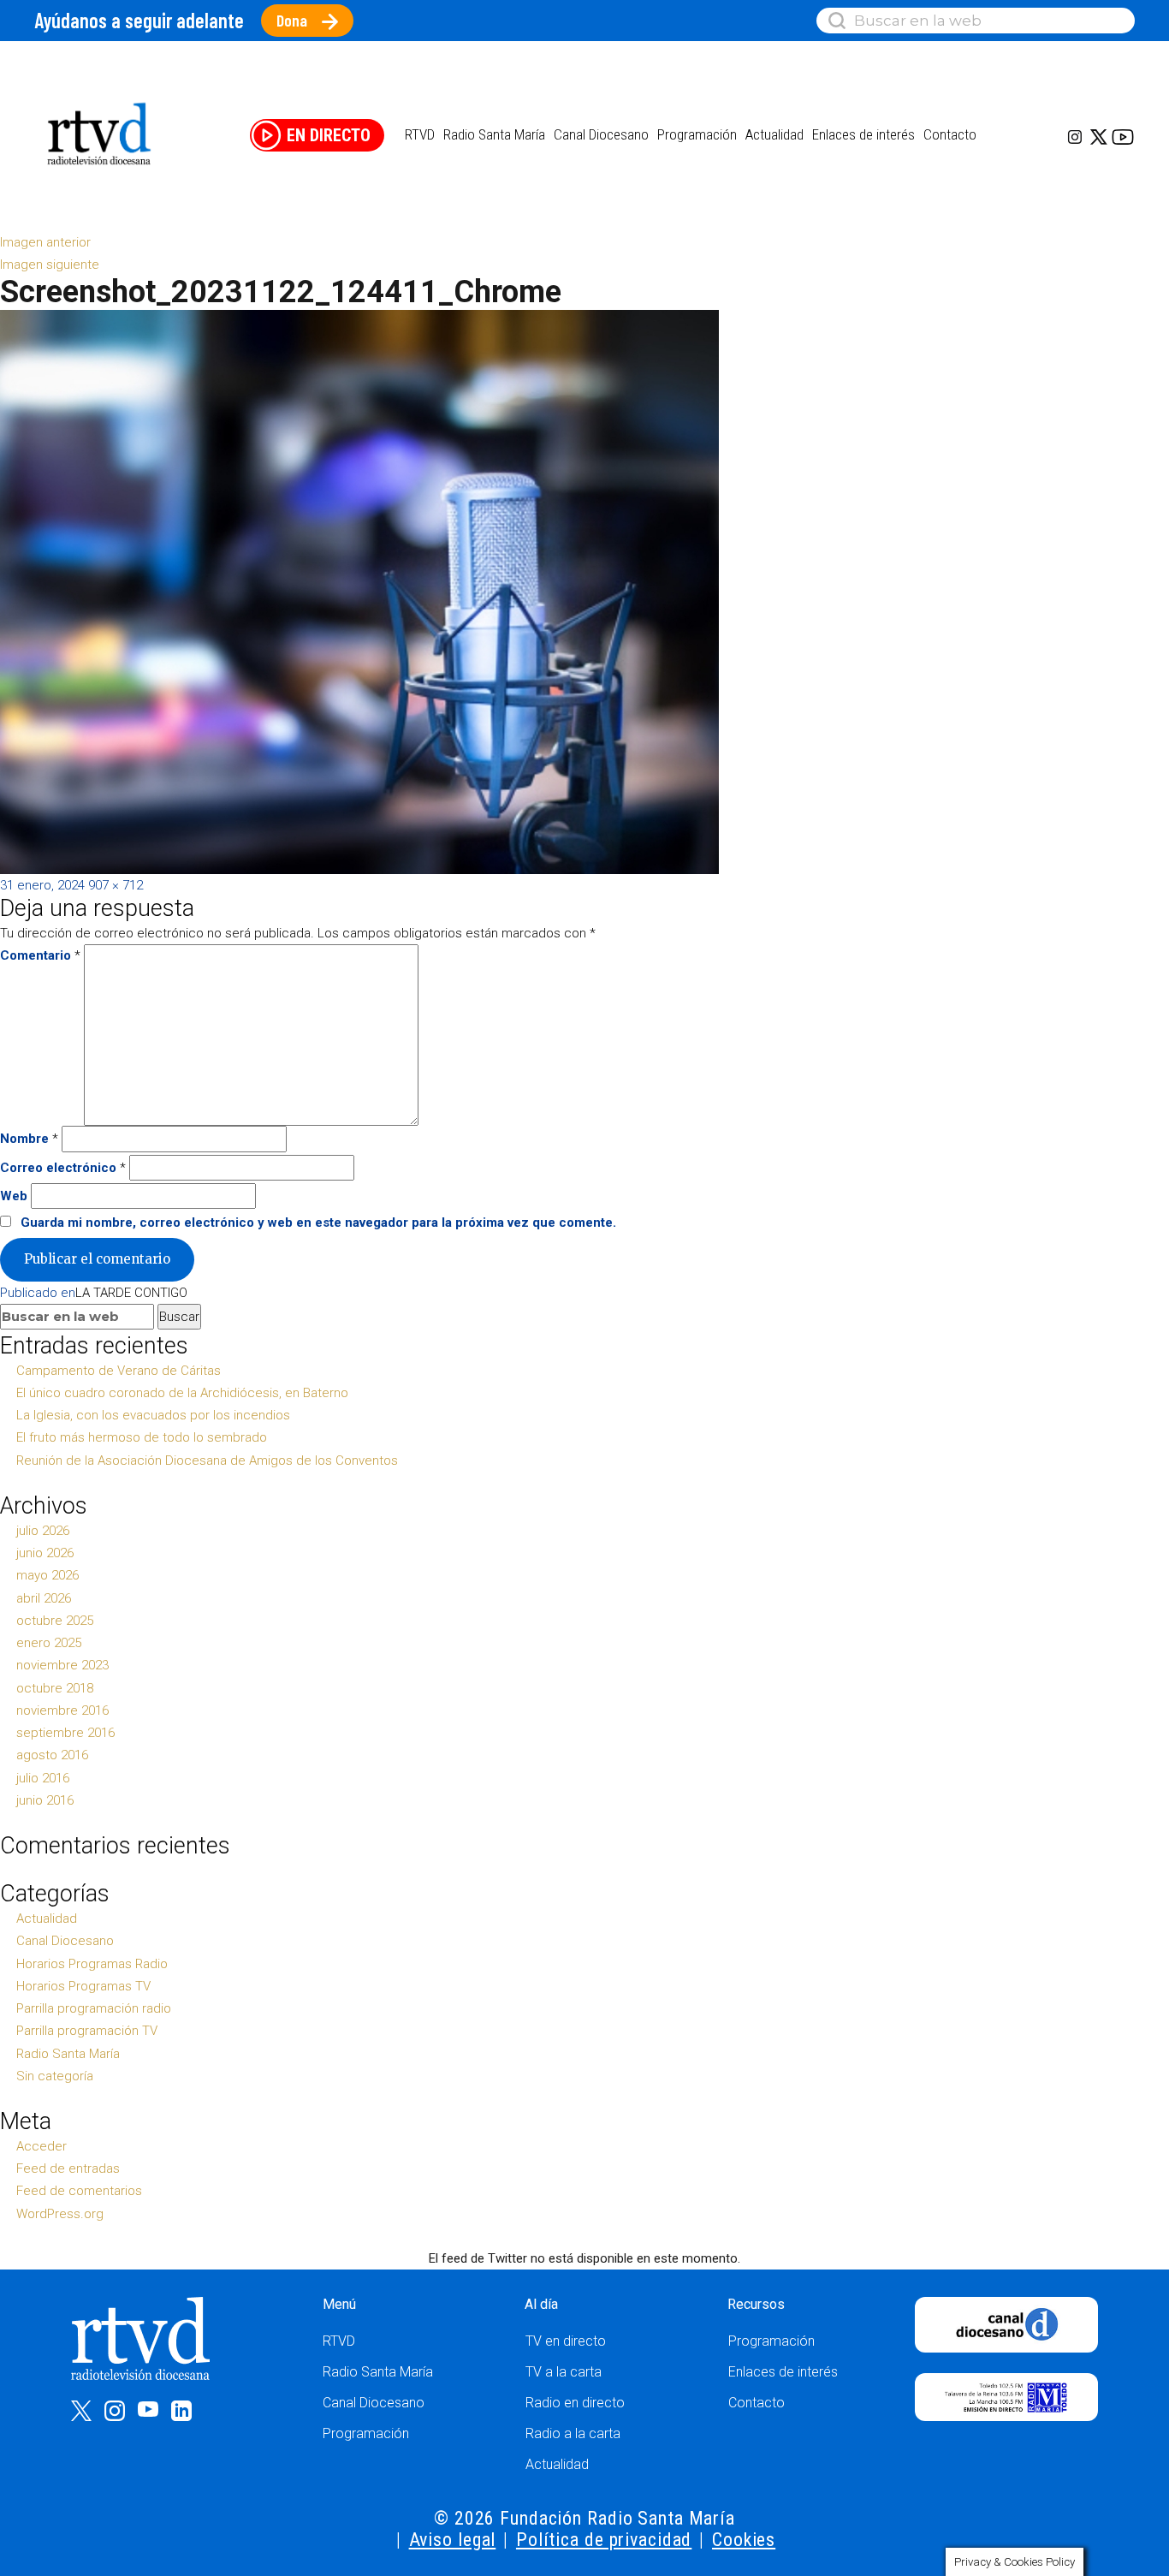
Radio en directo (575, 2403)
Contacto (950, 134)
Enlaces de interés (863, 134)
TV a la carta (564, 2372)
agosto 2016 (52, 1755)
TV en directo (566, 2341)
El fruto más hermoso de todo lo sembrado (142, 1437)
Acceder (42, 2146)
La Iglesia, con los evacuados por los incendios (153, 1415)
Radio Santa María (494, 134)
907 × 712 (116, 885)
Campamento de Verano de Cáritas (119, 1371)
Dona (292, 20)
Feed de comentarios (79, 2191)
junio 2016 (45, 1800)
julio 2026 (43, 1531)
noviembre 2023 (62, 1665)
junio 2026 (45, 1553)
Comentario (40, 955)
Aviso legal (453, 2540)
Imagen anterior (45, 242)
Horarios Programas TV (83, 1986)
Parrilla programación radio (94, 2008)
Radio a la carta (573, 2433)
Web (14, 1196)
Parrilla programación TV (87, 2031)
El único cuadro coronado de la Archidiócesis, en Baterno (182, 1393)
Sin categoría (55, 2076)
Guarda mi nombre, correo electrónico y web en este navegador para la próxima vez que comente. (318, 1223)
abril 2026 (44, 1598)
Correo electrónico (63, 1168)
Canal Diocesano (601, 134)
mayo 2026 (47, 1575)
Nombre (29, 1139)
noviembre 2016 (62, 1710)
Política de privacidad (604, 2540)
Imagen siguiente (50, 265)
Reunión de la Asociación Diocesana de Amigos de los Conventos (207, 1461)
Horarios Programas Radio (92, 1964)
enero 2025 (49, 1643)
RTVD (339, 2341)
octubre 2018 (55, 1688)
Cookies (744, 2540)
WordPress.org (60, 2214)
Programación (366, 2433)
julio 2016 (43, 1778)
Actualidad (774, 134)
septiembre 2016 (65, 1733)
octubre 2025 (55, 1621)
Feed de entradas (68, 2168)
